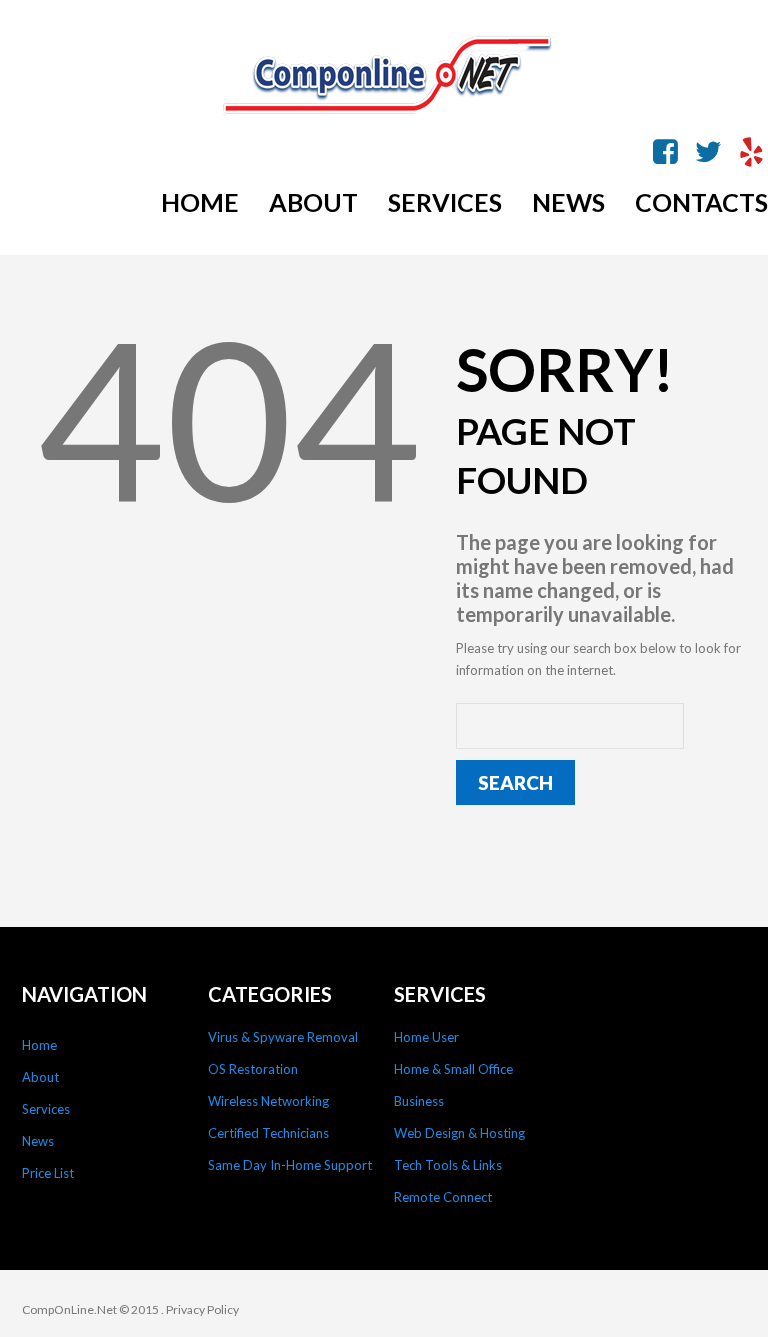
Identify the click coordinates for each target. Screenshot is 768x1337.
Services (46, 1109)
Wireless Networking (268, 1101)
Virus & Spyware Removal (283, 1037)
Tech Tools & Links (448, 1165)
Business (419, 1101)
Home (39, 1045)
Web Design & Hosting (459, 1133)
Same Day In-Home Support (290, 1165)
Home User (426, 1037)
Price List (48, 1173)
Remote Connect (443, 1197)
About (40, 1077)
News (38, 1141)
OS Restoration (253, 1069)
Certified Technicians (268, 1133)
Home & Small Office (453, 1069)
